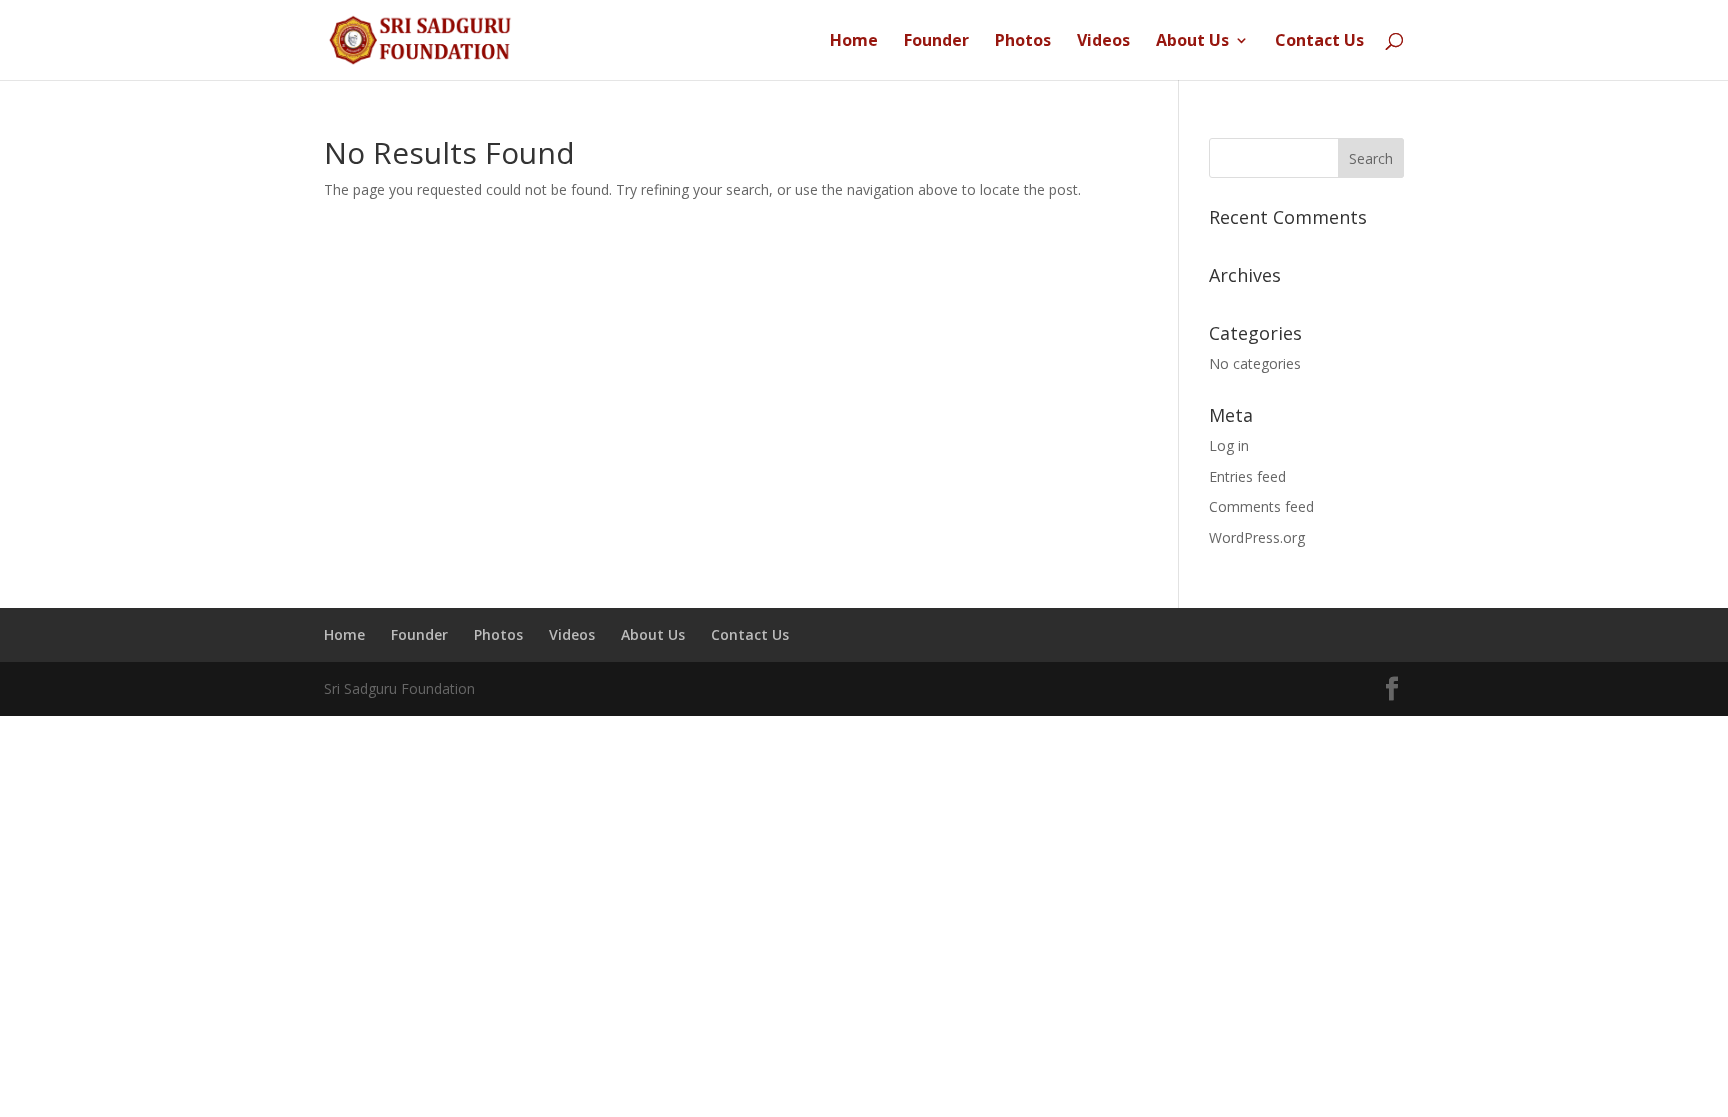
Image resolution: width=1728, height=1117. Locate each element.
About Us (1192, 42)
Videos (1103, 42)
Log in (1229, 445)
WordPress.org (1257, 537)
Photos (1023, 42)
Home (854, 42)
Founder (936, 42)
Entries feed (1247, 476)
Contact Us (1319, 42)
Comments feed (1261, 506)
